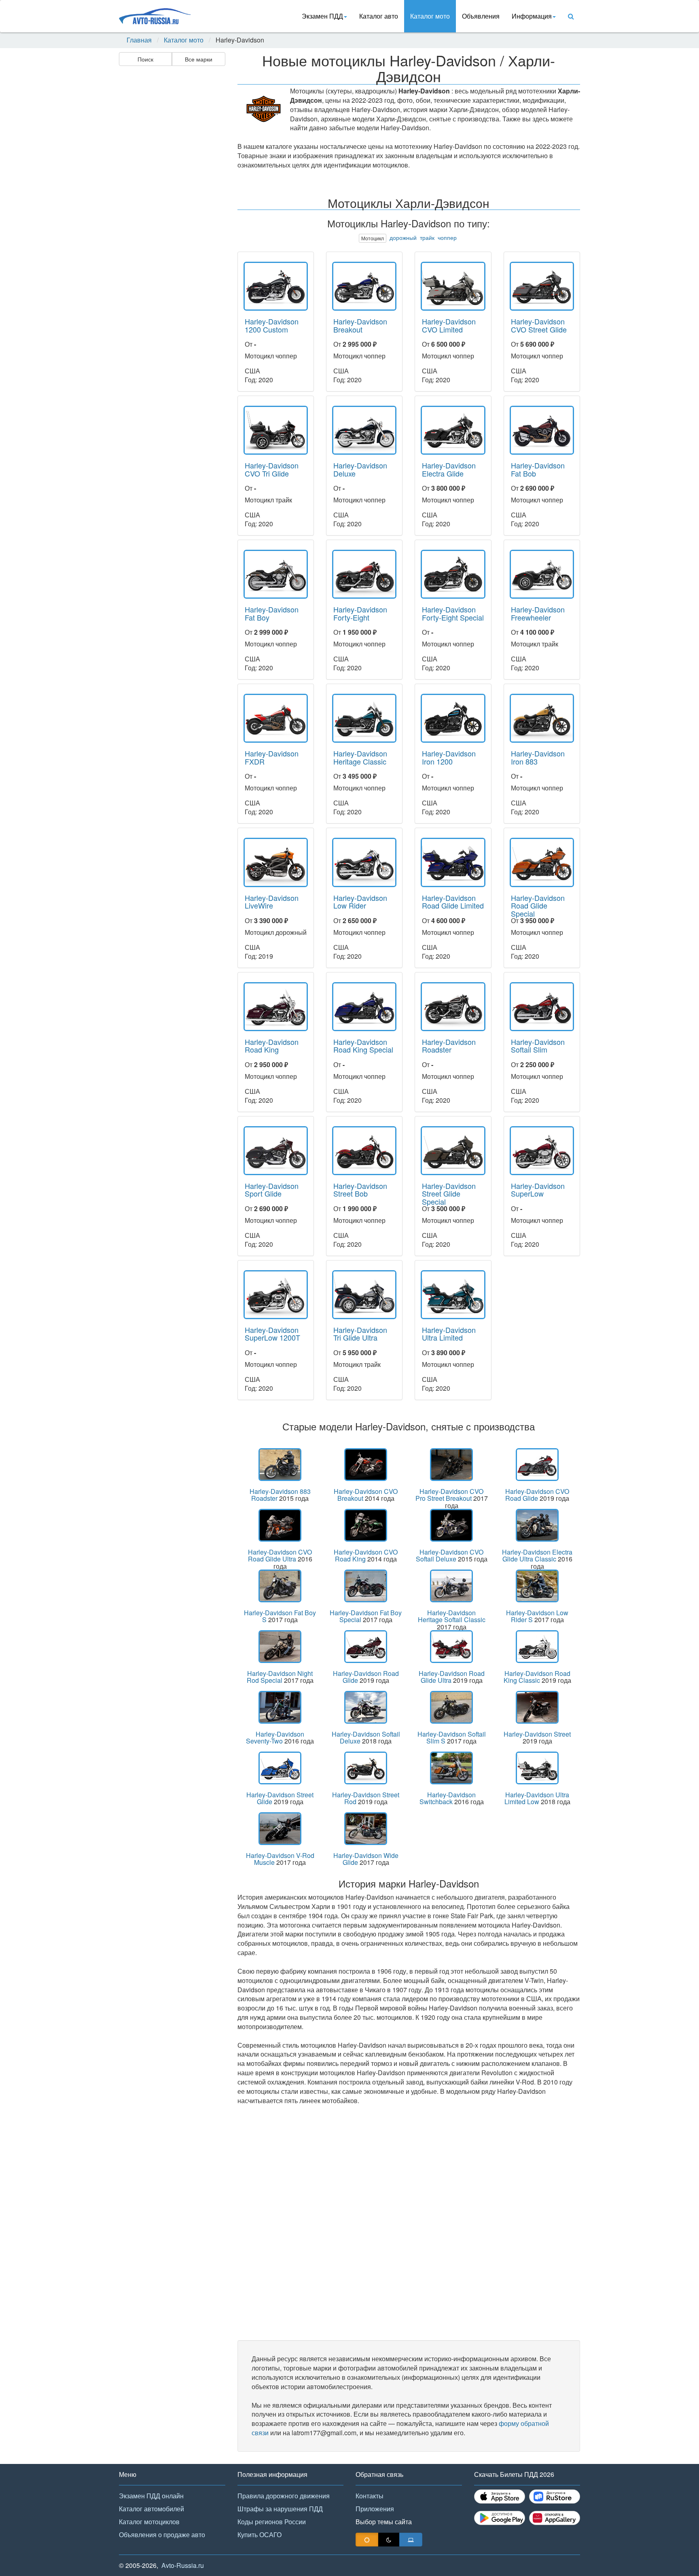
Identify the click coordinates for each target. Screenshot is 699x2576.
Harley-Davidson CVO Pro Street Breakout (450, 1495)
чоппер (447, 237)
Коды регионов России (272, 2522)
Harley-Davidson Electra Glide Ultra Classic (537, 1556)
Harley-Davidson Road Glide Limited (453, 902)
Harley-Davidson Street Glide (280, 1798)
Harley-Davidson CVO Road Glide (537, 1495)
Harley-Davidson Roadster (449, 1046)
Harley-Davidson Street (537, 1734)
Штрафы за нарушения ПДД (280, 2509)
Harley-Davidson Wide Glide (366, 1859)
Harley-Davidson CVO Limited (449, 325)
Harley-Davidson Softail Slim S (452, 1738)
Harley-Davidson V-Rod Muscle (280, 1859)
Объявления (481, 16)
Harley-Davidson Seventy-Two (275, 1738)
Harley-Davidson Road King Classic (537, 1677)
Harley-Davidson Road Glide (366, 1677)
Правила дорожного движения (284, 2496)
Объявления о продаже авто (162, 2535)
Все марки (199, 59)
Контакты (370, 2496)
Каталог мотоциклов (149, 2522)
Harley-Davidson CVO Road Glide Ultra (280, 1556)
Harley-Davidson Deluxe (360, 469)
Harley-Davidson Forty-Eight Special (453, 613)
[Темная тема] (389, 2540)
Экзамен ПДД (322, 16)
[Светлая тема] (367, 2540)
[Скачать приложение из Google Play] (500, 2518)
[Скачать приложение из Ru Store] (555, 2497)
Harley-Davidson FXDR (272, 757)
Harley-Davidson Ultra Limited (449, 1334)
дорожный (403, 237)
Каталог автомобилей (151, 2509)
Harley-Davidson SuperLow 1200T (272, 1334)
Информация (532, 16)
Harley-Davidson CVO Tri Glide (272, 469)
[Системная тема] (411, 2540)
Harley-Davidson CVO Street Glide (539, 325)
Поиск (145, 59)
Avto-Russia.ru (183, 2565)
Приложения (375, 2509)
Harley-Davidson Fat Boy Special (366, 1616)
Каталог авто (379, 16)
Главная (139, 40)
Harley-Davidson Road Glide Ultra (452, 1677)
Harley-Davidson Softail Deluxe (366, 1738)
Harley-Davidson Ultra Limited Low (537, 1798)
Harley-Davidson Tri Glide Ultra (360, 1334)
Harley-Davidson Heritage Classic (360, 757)
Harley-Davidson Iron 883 (538, 757)
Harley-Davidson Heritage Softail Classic (452, 1616)
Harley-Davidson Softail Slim (538, 1046)
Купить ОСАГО (259, 2535)
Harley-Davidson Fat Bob (538, 469)
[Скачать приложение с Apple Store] (500, 2497)
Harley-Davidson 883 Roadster (280, 1495)
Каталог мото (430, 16)
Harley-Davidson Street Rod (366, 1798)
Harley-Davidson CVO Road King (366, 1556)
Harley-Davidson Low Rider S (537, 1616)
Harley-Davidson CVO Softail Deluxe (450, 1556)
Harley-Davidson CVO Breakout (366, 1495)
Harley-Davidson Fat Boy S (280, 1616)
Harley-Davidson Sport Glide (272, 1190)
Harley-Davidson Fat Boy (272, 613)
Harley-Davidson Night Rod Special (280, 1677)
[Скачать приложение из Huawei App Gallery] (555, 2518)
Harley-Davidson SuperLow (538, 1190)
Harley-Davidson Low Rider (360, 902)
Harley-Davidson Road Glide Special (538, 906)
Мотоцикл (373, 238)
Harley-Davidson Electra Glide (449, 469)
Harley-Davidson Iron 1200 (449, 757)
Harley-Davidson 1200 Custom (272, 325)
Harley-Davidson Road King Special (363, 1046)
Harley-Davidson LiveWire (272, 902)
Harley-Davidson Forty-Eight (360, 613)
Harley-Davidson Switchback (448, 1798)
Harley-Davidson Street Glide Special (449, 1194)
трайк (427, 237)
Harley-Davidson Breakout (360, 325)
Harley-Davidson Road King (272, 1046)
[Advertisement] (172, 197)
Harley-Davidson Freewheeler (538, 613)
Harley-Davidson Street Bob (360, 1190)
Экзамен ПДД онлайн (151, 2496)
